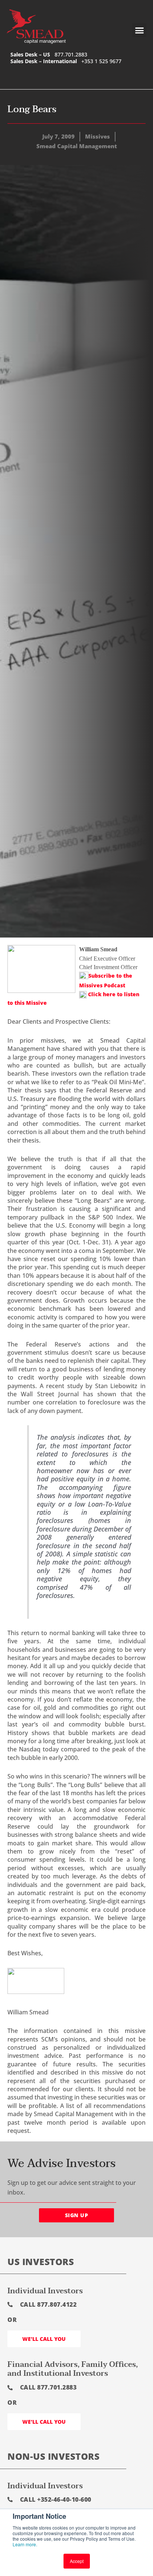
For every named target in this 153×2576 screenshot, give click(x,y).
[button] (139, 30)
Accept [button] (77, 2561)
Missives (97, 136)
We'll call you (44, 2339)
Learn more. (25, 2544)
